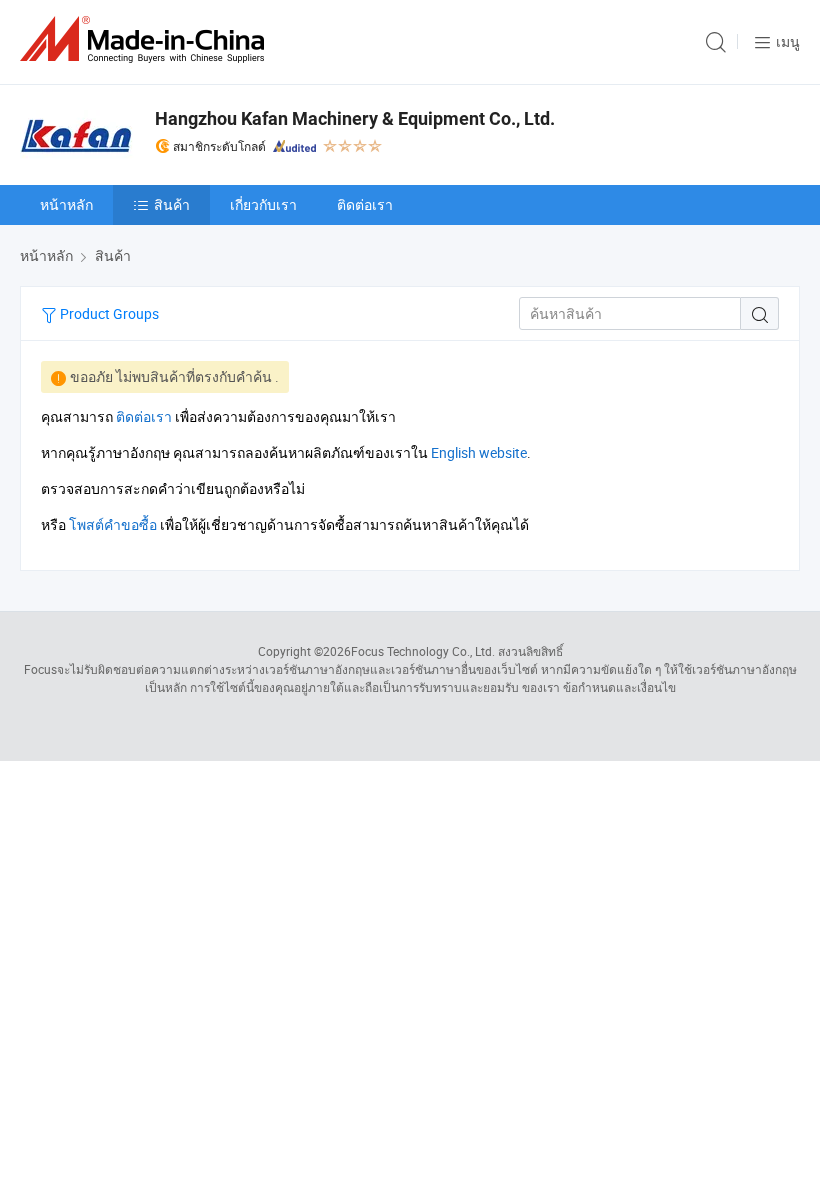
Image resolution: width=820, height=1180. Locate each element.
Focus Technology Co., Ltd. (423, 651)
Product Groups (108, 313)
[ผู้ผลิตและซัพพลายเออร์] (146, 39)
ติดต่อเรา (365, 204)
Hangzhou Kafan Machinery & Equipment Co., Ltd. (355, 118)
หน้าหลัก (66, 204)
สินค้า (172, 204)
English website (479, 452)
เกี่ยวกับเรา (263, 204)
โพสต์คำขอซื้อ (113, 524)
